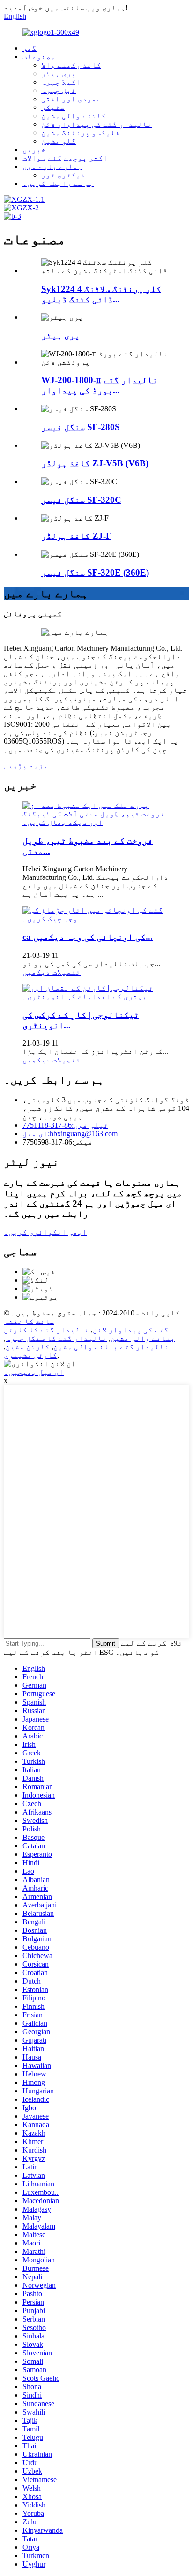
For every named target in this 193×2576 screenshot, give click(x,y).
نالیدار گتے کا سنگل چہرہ (56, 1338)
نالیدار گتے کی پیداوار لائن (96, 124)
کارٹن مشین (28, 1347)
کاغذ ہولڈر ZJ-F (76, 536)
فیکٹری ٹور (63, 175)
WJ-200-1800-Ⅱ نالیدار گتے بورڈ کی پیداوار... (99, 385)
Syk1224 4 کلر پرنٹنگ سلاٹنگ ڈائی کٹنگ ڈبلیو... (101, 294)
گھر (30, 48)
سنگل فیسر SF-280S (81, 427)
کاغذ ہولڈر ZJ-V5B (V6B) (95, 463)
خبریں (34, 150)
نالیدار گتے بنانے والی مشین (111, 1347)
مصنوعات (39, 57)
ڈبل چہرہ (59, 90)
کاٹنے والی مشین (74, 116)
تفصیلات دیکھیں (52, 972)
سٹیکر (53, 107)
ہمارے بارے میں (52, 166)
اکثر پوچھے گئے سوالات (65, 158)
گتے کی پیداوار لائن (131, 1330)
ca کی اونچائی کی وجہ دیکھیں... (88, 937)
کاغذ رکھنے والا (71, 65)
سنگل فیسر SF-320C (81, 500)
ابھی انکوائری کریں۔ (45, 1232)
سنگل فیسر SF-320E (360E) (95, 573)
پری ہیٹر (59, 73)
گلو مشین (59, 141)
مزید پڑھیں (26, 765)
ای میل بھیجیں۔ (34, 1372)
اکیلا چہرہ (61, 82)
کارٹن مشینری (30, 1355)
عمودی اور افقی (71, 99)
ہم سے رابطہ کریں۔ (58, 183)
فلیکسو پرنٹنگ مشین (81, 133)
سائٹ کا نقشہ (29, 1321)
